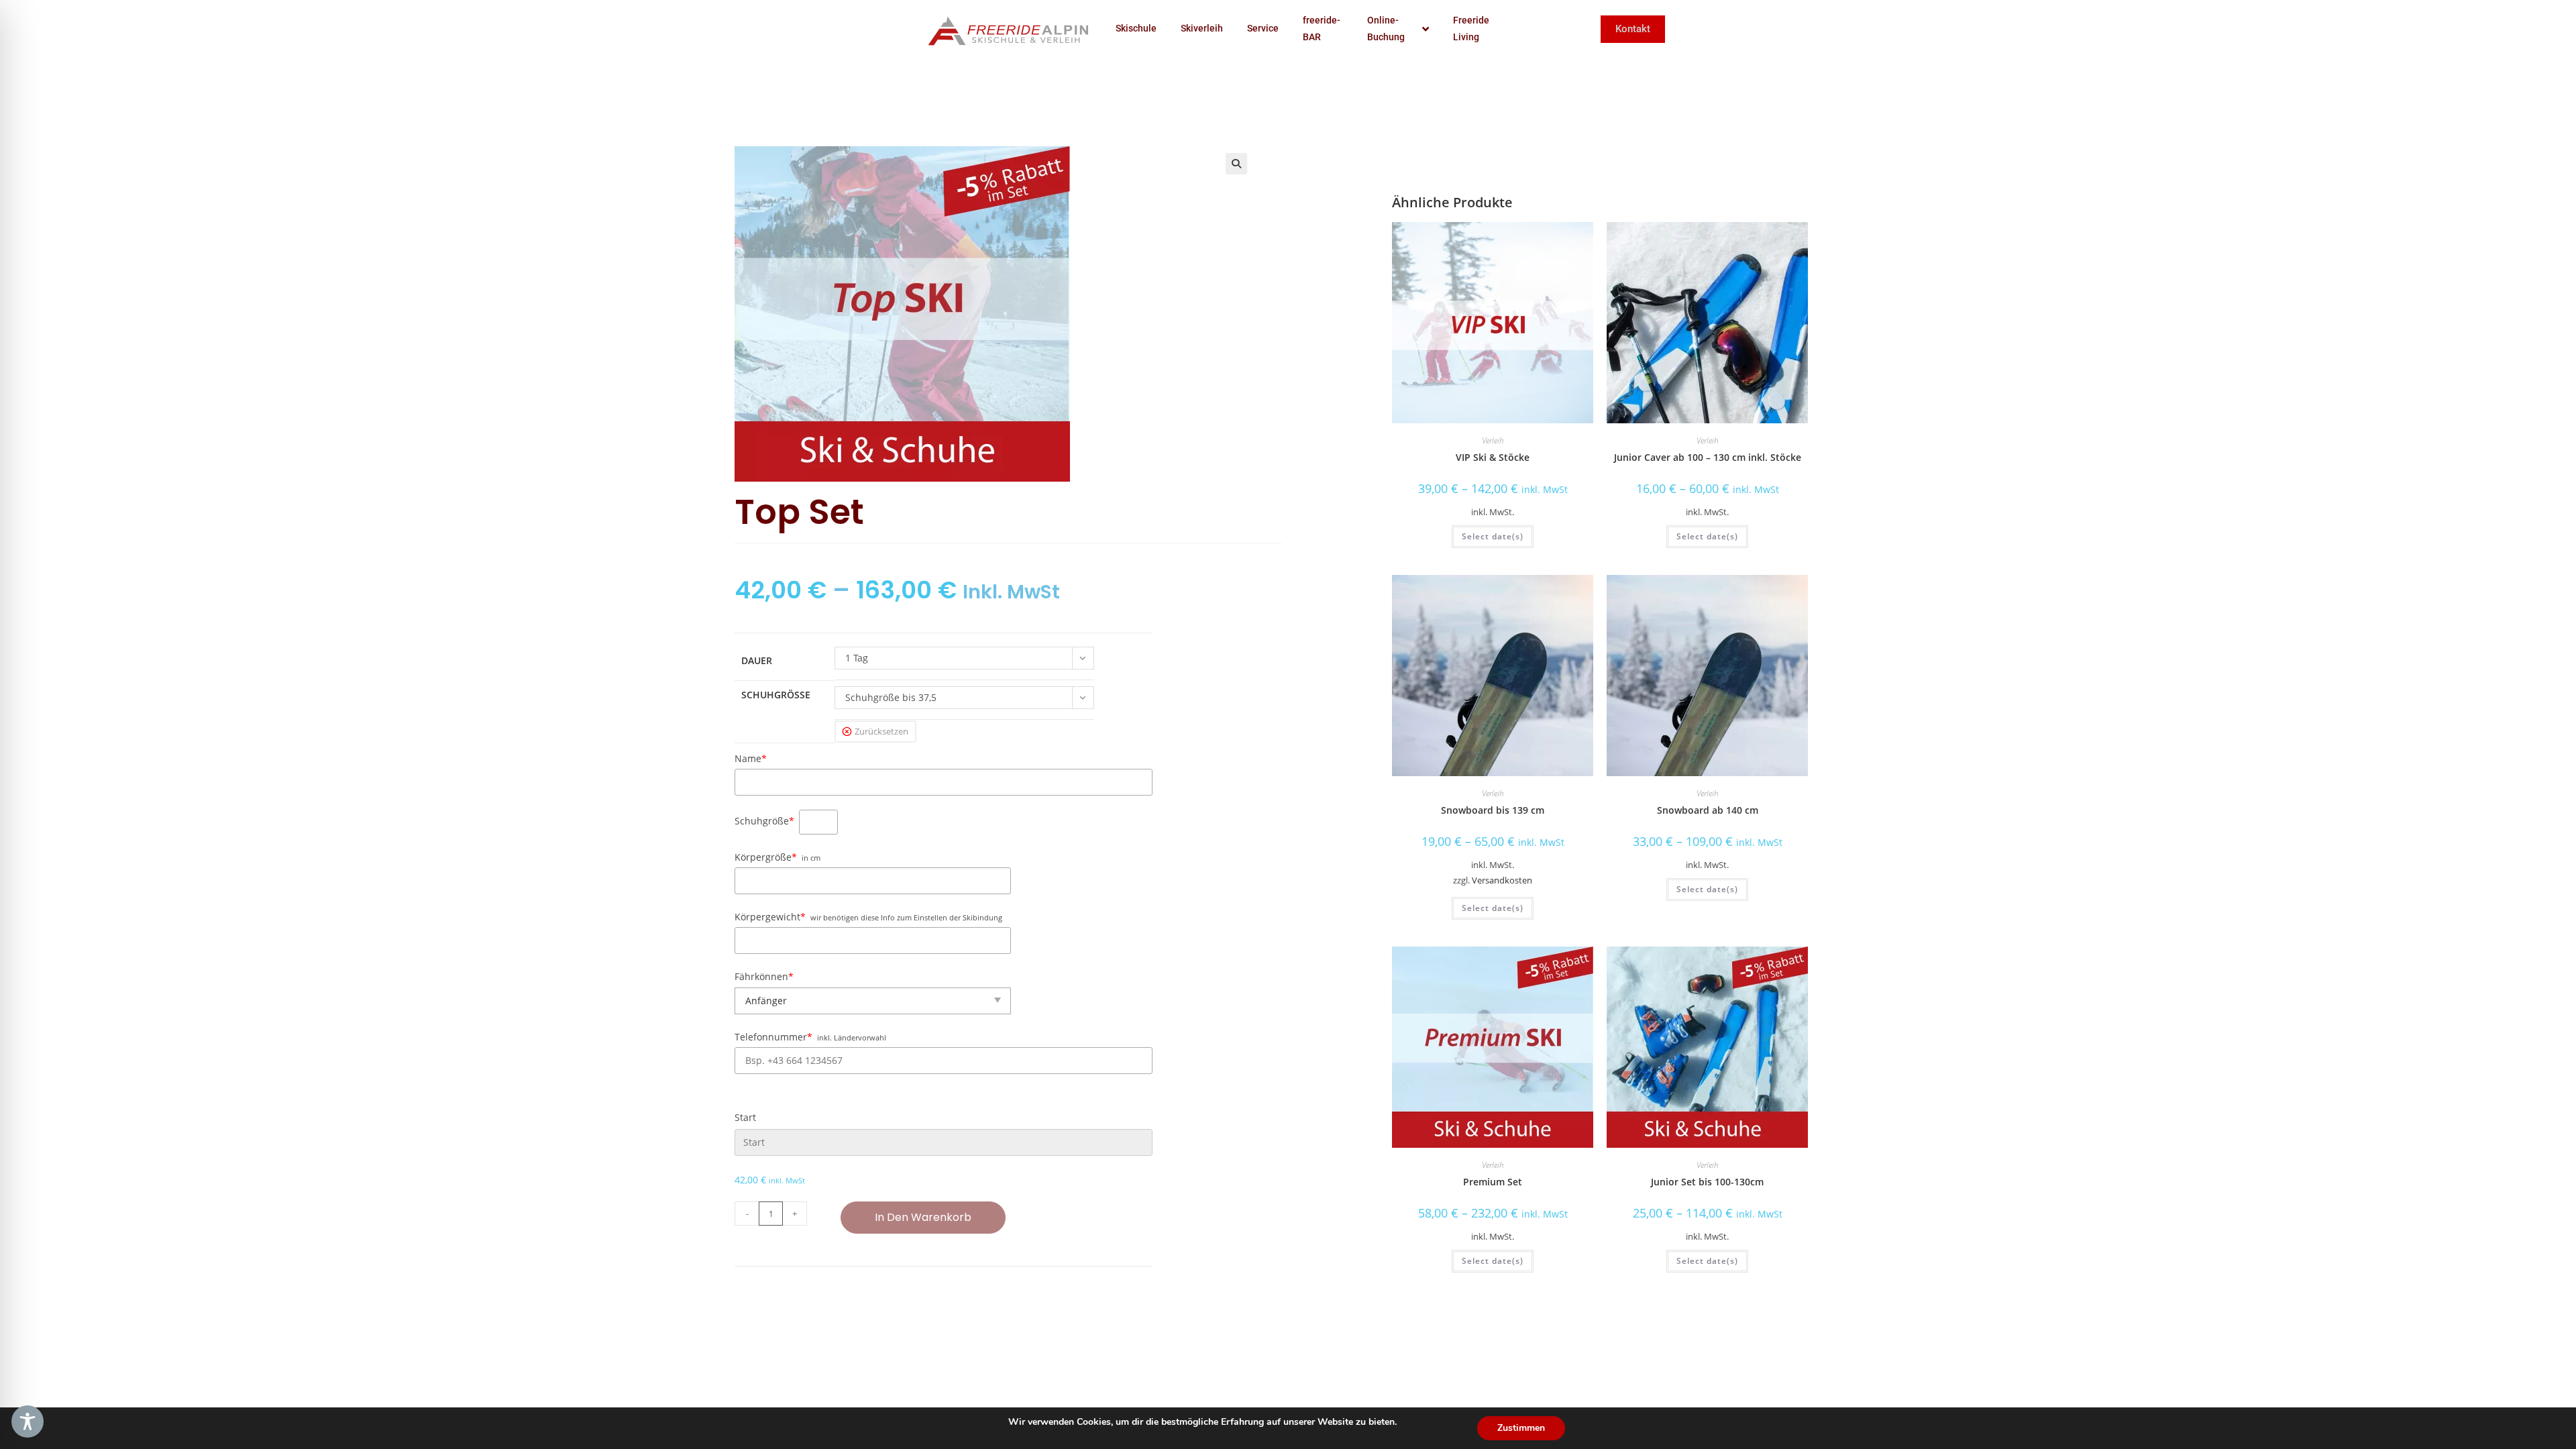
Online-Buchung (1386, 29)
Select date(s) (1493, 536)
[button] (1236, 164)
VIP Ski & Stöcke (1493, 457)
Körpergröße (766, 857)
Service (1263, 28)
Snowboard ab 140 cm (1708, 810)
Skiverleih (1202, 28)
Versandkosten (1502, 880)
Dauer (757, 660)
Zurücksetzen (881, 731)
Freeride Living (1471, 29)
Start (745, 1117)
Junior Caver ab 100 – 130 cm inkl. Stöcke (1708, 457)
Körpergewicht (770, 917)
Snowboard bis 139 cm (1493, 810)
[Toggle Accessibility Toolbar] (28, 1421)
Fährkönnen (764, 976)
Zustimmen (1521, 1428)
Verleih (1493, 440)
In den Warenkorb (923, 1217)
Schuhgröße (776, 695)
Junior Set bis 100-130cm (1707, 1182)
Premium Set (1493, 1182)
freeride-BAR (1322, 29)
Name (751, 758)
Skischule (1136, 28)
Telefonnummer (773, 1037)
